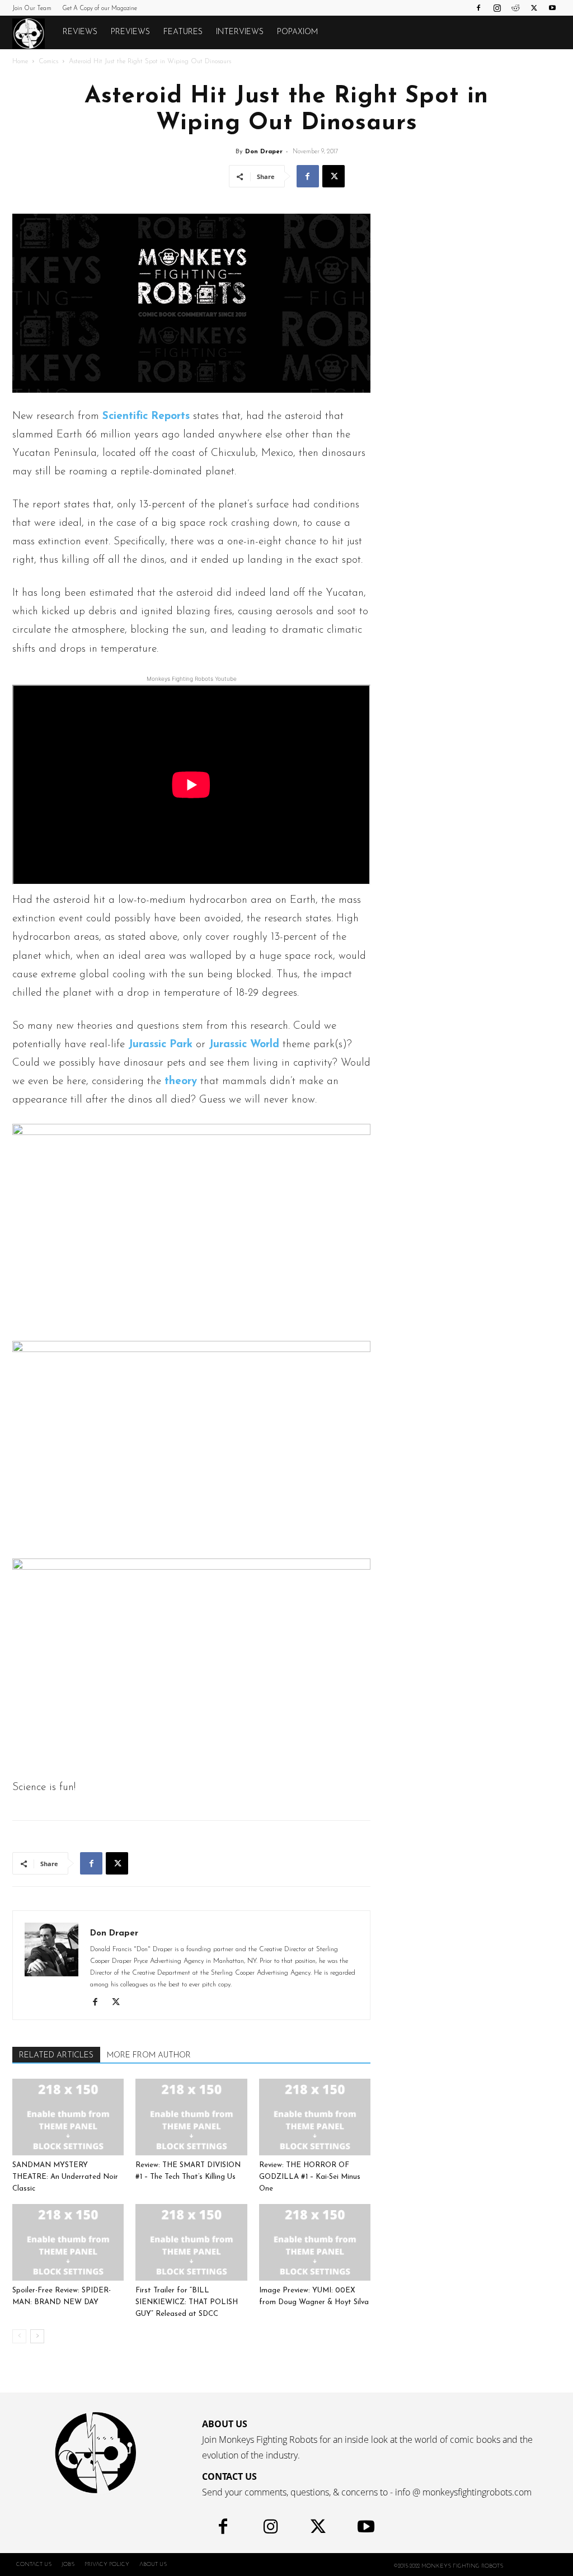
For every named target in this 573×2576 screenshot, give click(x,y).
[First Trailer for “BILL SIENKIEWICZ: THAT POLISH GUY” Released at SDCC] (191, 2242)
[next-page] (37, 2336)
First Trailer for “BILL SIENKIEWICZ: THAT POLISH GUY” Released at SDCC (187, 2302)
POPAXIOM (297, 32)
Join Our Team (32, 9)
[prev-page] (19, 2336)
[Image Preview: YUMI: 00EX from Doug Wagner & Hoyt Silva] (315, 2242)
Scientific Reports (146, 416)
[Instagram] (497, 8)
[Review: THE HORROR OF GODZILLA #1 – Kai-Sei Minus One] (315, 2117)
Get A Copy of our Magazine (100, 9)
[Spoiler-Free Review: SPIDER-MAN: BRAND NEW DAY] (68, 2242)
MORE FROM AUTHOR (149, 2055)
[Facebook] (478, 8)
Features (183, 32)
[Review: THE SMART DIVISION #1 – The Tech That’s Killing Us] (191, 2117)
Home (20, 62)
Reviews (80, 32)
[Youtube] (552, 8)
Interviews (240, 32)
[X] (534, 8)
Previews (130, 32)
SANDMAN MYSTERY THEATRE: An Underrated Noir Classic (65, 2177)
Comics (48, 62)
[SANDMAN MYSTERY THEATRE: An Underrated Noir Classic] (68, 2117)
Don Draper (264, 152)
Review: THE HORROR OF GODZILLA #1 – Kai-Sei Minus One (310, 2177)
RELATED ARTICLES (56, 2055)
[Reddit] (515, 8)
